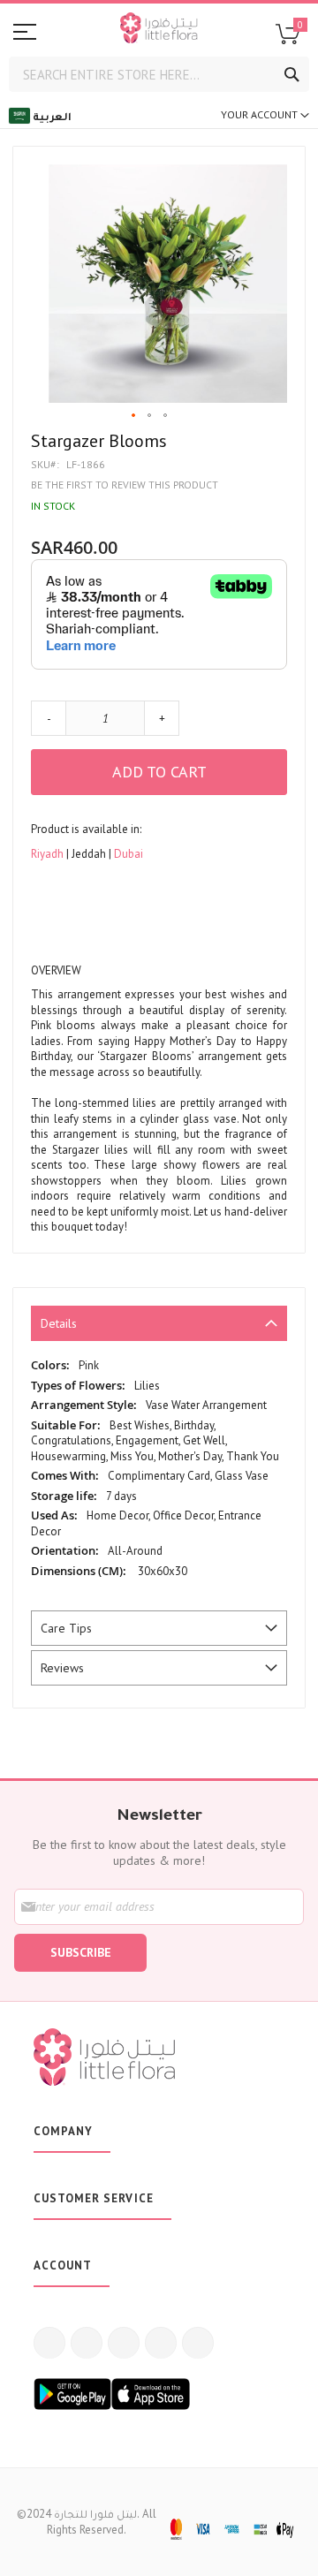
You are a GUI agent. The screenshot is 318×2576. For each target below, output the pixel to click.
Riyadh (49, 854)
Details (59, 1323)
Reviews (62, 1668)
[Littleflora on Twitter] (87, 2343)
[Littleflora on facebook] (49, 2343)
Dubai (129, 854)
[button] (134, 416)
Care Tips (66, 1628)
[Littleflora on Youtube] (161, 2343)
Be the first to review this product (125, 485)
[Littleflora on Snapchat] (198, 2343)
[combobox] (159, 74)
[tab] (159, 1323)
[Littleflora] (159, 30)
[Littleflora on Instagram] (124, 2343)
